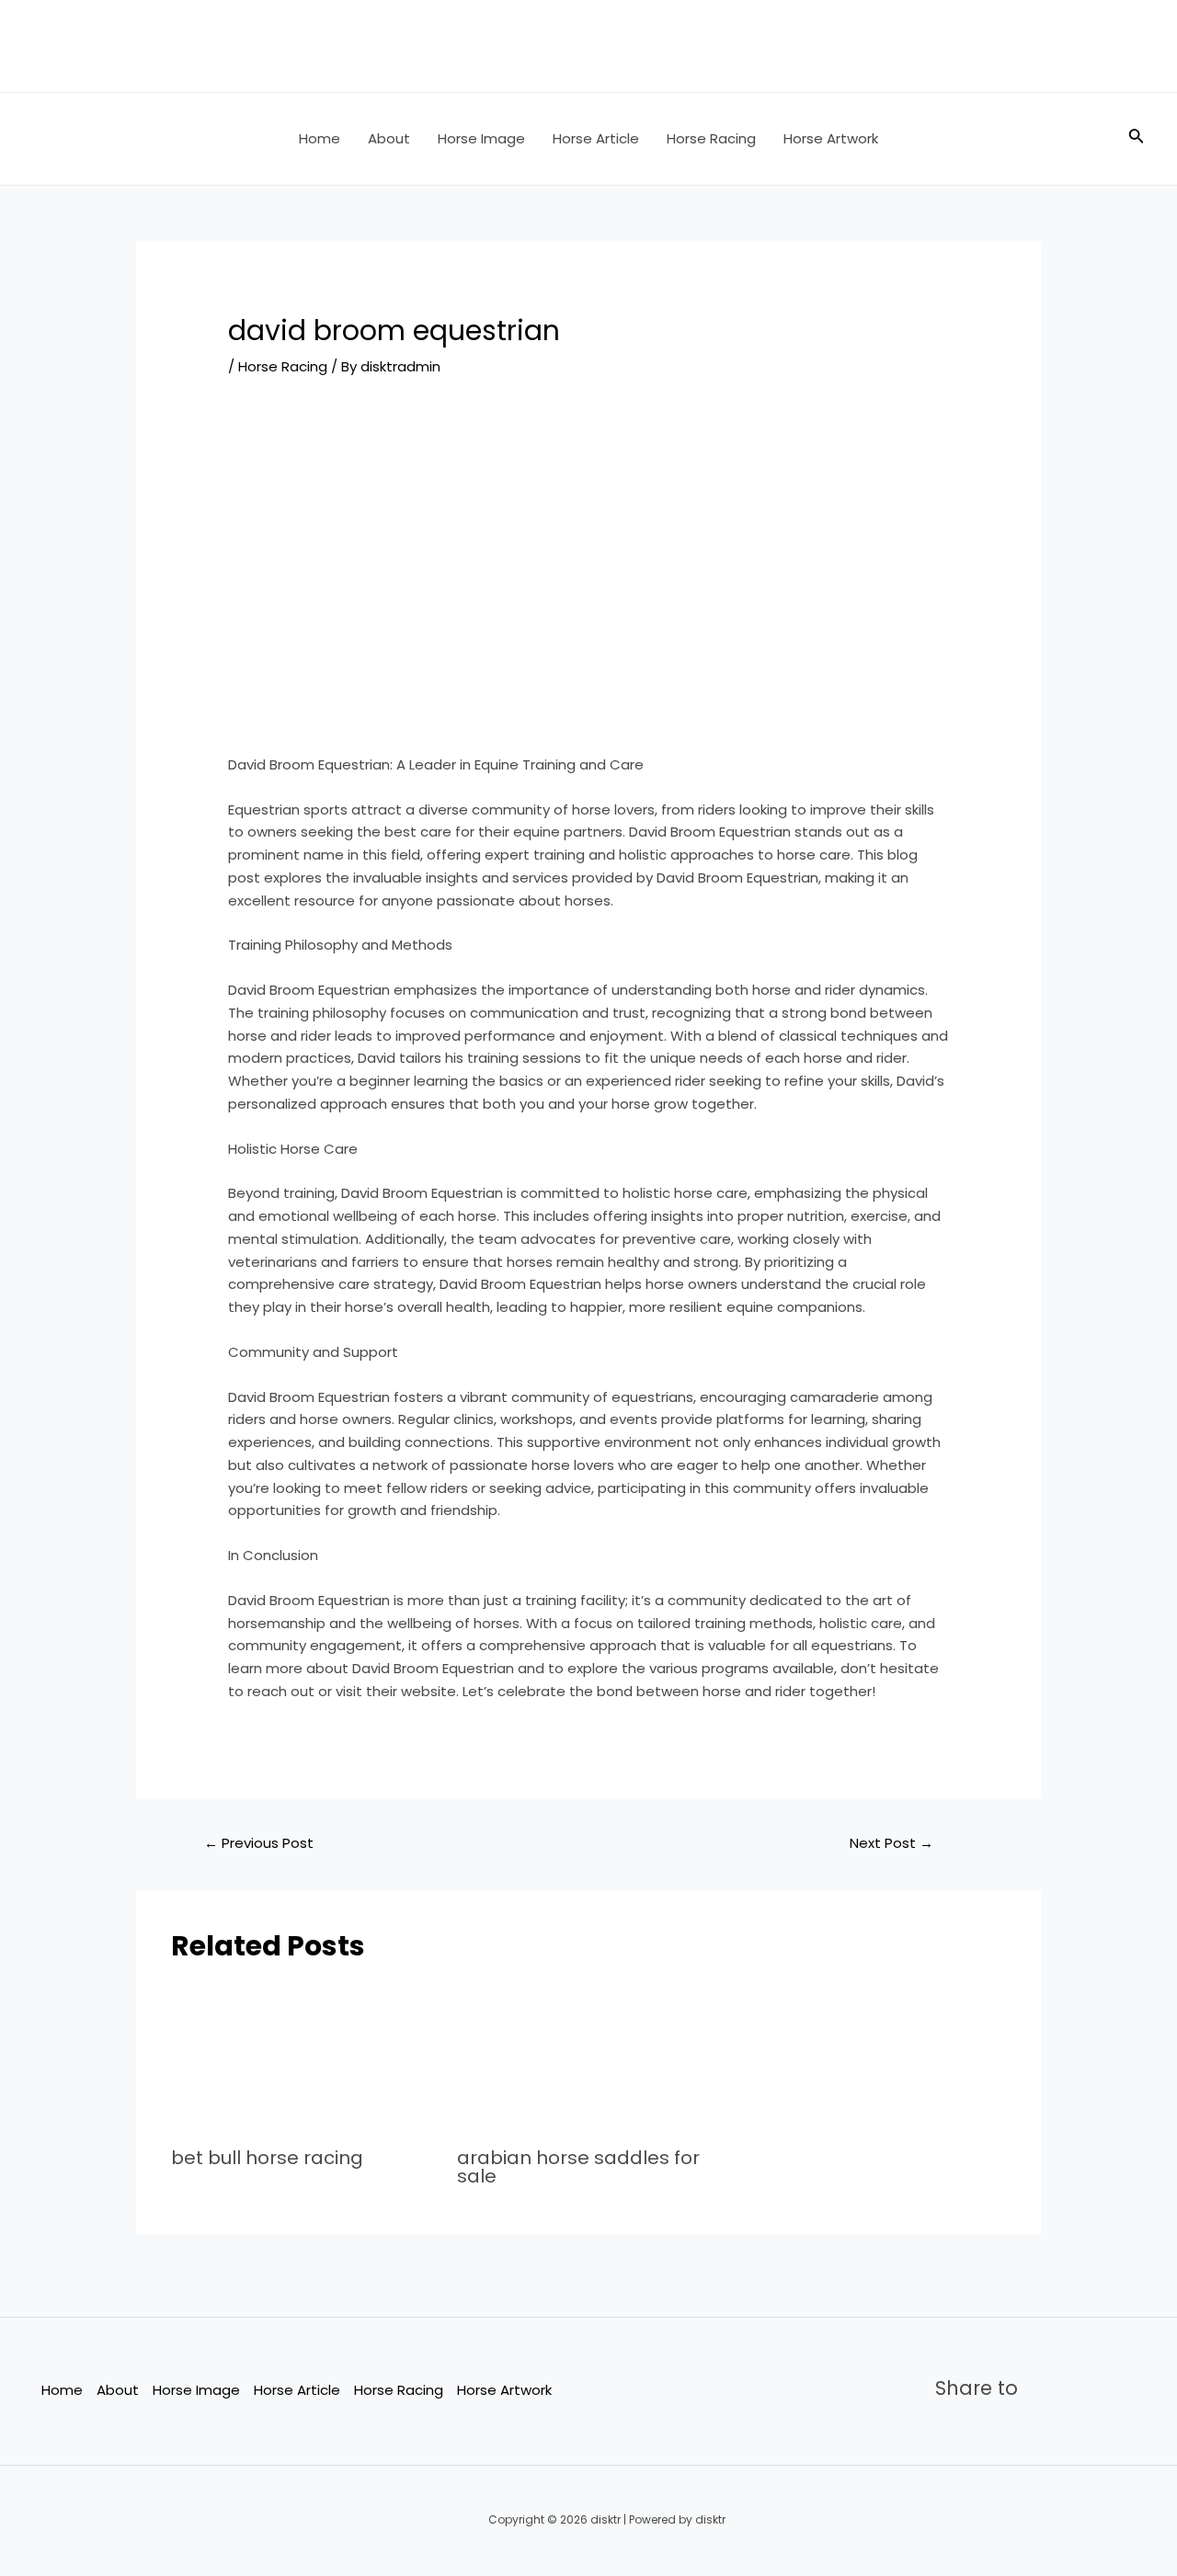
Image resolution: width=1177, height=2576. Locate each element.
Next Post (891, 1843)
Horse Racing (711, 138)
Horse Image (481, 138)
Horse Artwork (831, 138)
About (389, 138)
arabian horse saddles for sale (578, 2167)
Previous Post (259, 1843)
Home (320, 138)
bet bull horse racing (267, 2158)
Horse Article (596, 138)
